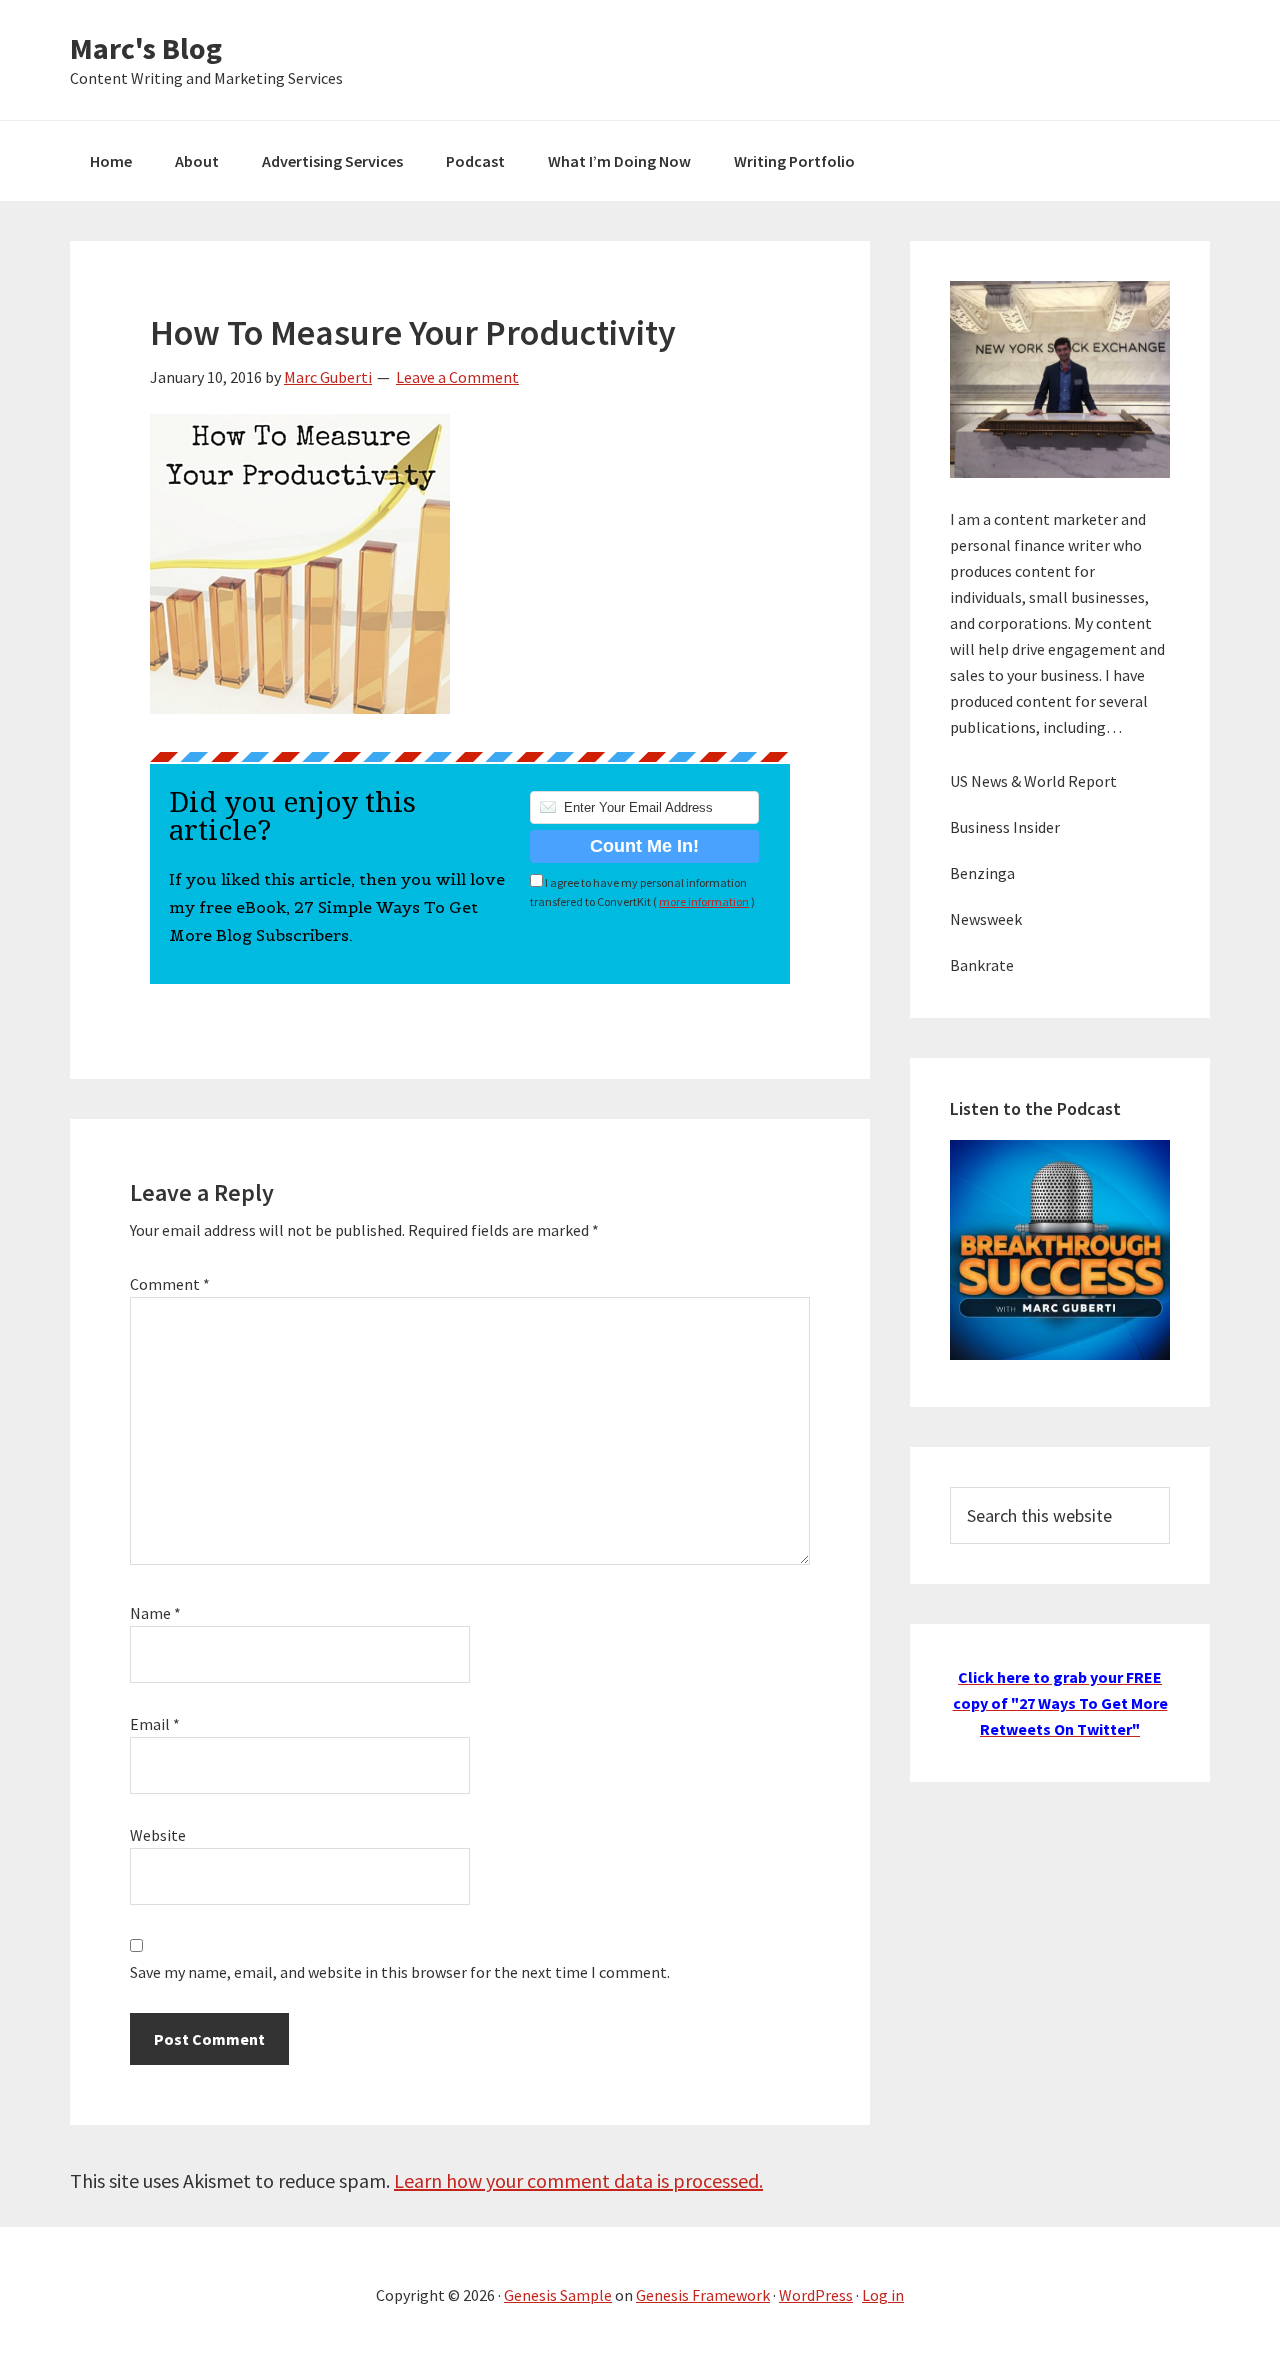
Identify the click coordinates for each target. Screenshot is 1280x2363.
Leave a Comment (457, 377)
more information (704, 901)
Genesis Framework (703, 2295)
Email (155, 1724)
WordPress (816, 2295)
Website (158, 1835)
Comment (170, 1284)
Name (155, 1613)
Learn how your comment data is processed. (578, 2180)
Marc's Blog (146, 48)
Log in (883, 2295)
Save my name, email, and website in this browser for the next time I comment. (400, 1972)
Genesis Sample (558, 2295)
